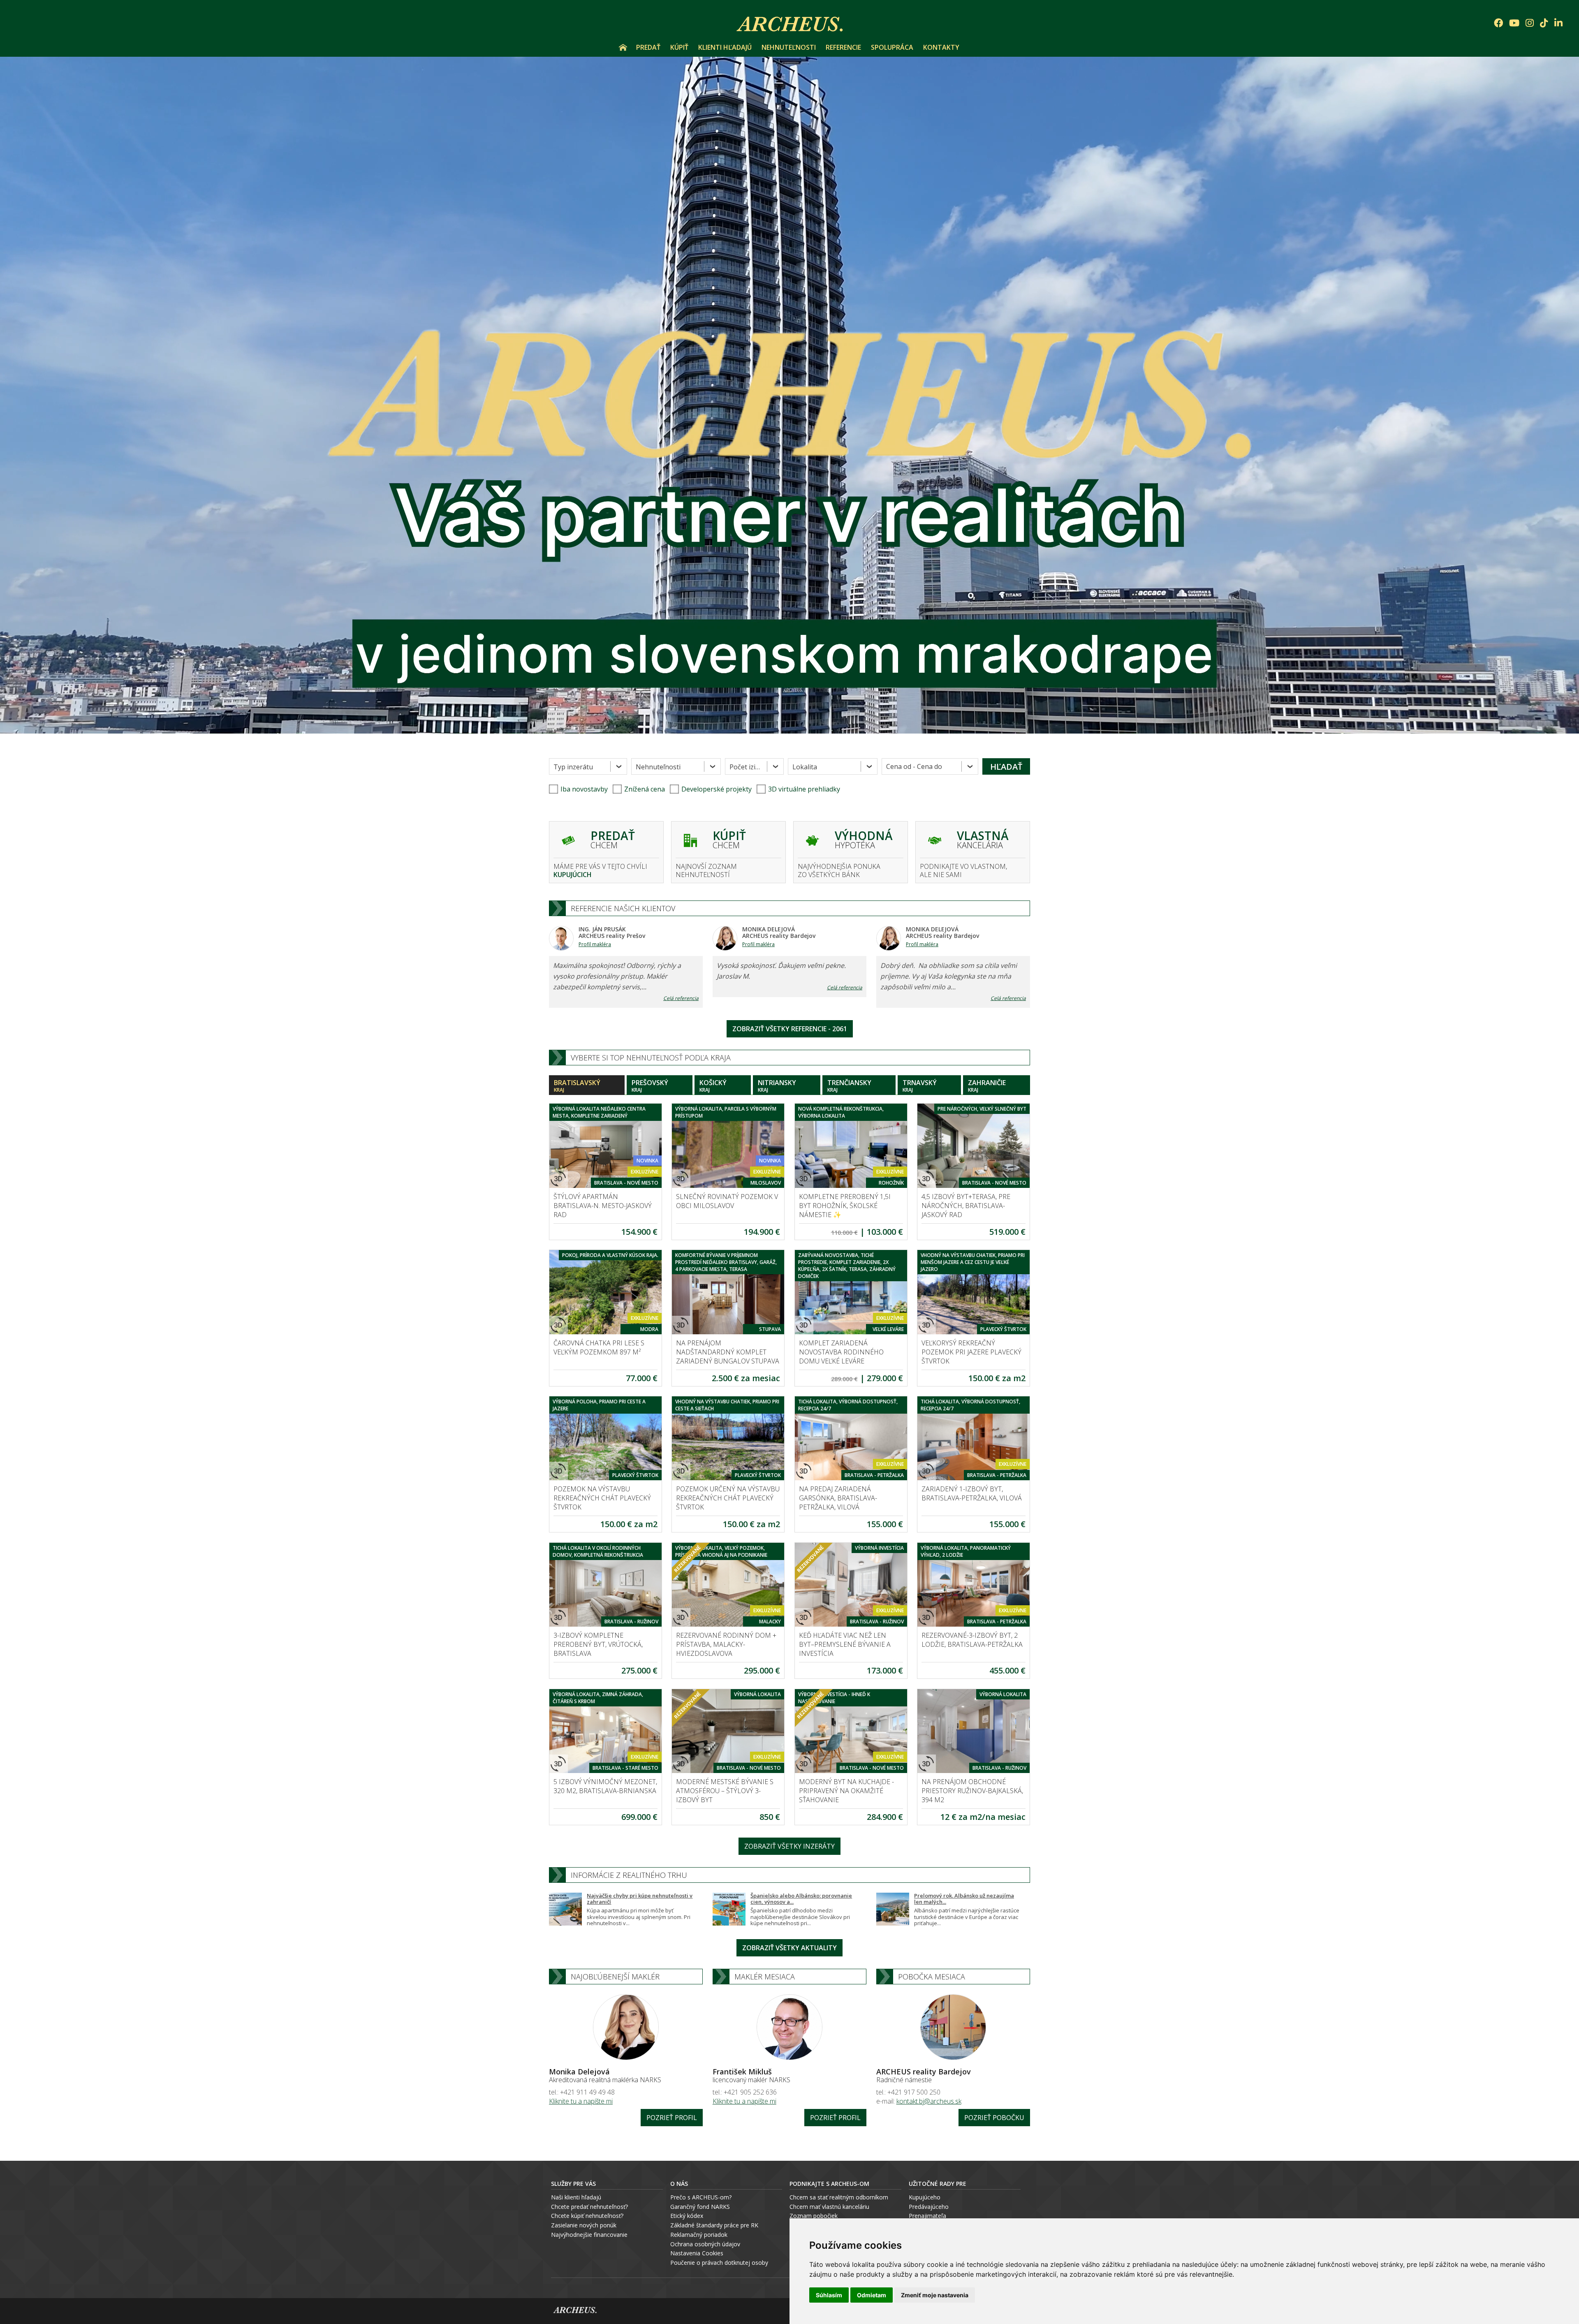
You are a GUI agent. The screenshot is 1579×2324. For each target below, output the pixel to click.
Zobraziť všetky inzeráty (789, 1846)
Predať (648, 47)
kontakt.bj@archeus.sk (929, 2101)
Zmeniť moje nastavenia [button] (935, 2295)
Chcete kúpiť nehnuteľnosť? (587, 2216)
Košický (713, 1086)
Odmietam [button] (872, 2295)
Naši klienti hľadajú (576, 2197)
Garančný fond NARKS (700, 2207)
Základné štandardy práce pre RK (714, 2225)
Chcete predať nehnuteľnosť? (589, 2207)
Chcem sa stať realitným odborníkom (839, 2197)
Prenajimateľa (927, 2216)
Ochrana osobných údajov (705, 2244)
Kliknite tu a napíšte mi (581, 2101)
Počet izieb (746, 767)
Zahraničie (987, 1086)
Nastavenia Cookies (697, 2253)
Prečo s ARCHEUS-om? (701, 2197)
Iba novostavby (584, 789)
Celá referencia (681, 998)
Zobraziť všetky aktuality (789, 1948)
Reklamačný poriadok (699, 2235)
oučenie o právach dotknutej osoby (721, 2263)
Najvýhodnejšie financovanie (589, 2235)
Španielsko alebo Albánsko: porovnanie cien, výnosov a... (801, 1899)
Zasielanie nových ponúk (584, 2225)
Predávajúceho (929, 2207)
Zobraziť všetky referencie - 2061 (790, 1029)
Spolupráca (892, 47)
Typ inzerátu (573, 767)
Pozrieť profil (672, 2118)
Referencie (843, 47)
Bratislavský (577, 1086)
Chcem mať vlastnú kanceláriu (829, 2207)
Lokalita (805, 767)
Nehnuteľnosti (789, 47)
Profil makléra (595, 944)
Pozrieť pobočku (994, 2118)
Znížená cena (645, 789)
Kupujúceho (925, 2197)
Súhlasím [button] (829, 2295)
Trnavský (920, 1086)
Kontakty (941, 47)
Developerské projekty (717, 789)
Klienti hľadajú (725, 47)
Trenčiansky (849, 1086)
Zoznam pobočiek (814, 2216)
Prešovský (650, 1086)
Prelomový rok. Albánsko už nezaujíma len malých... (964, 1899)
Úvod (623, 47)
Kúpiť (679, 47)
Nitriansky (777, 1086)
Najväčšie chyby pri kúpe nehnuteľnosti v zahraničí (640, 1899)
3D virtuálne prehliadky (804, 789)
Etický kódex (687, 2216)
